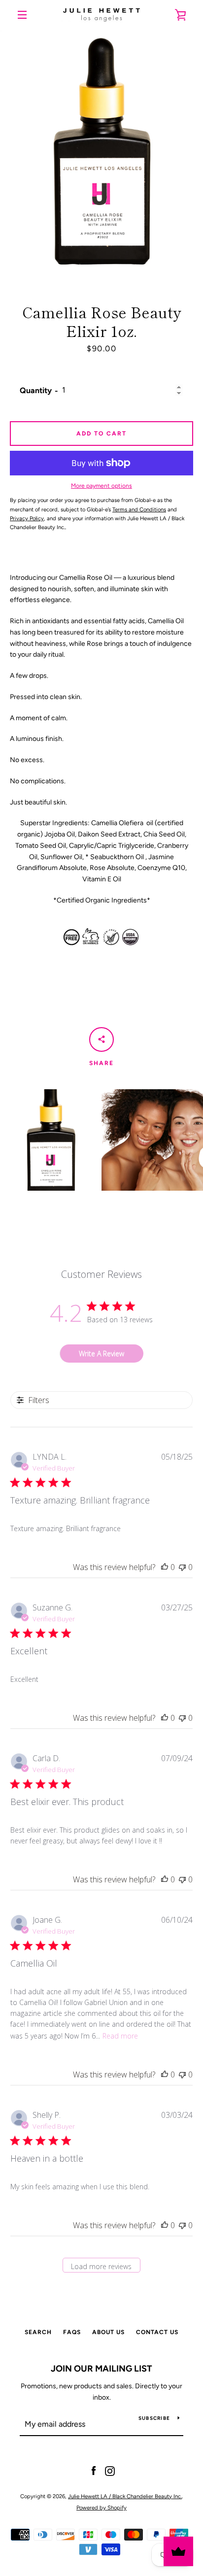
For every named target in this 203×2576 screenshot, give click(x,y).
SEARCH (38, 2332)
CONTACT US (157, 2332)
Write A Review (101, 1354)
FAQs (72, 2332)
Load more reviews (101, 2266)
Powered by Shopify (101, 2508)
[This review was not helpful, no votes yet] (182, 1567)
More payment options (101, 486)
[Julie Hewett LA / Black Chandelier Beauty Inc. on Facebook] (94, 2471)
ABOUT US (108, 2332)
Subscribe (154, 2418)
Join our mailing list (101, 2369)
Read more (120, 2036)
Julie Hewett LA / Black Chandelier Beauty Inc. (125, 2496)
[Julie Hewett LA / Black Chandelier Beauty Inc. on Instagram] (110, 2471)
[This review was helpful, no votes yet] (165, 1567)
